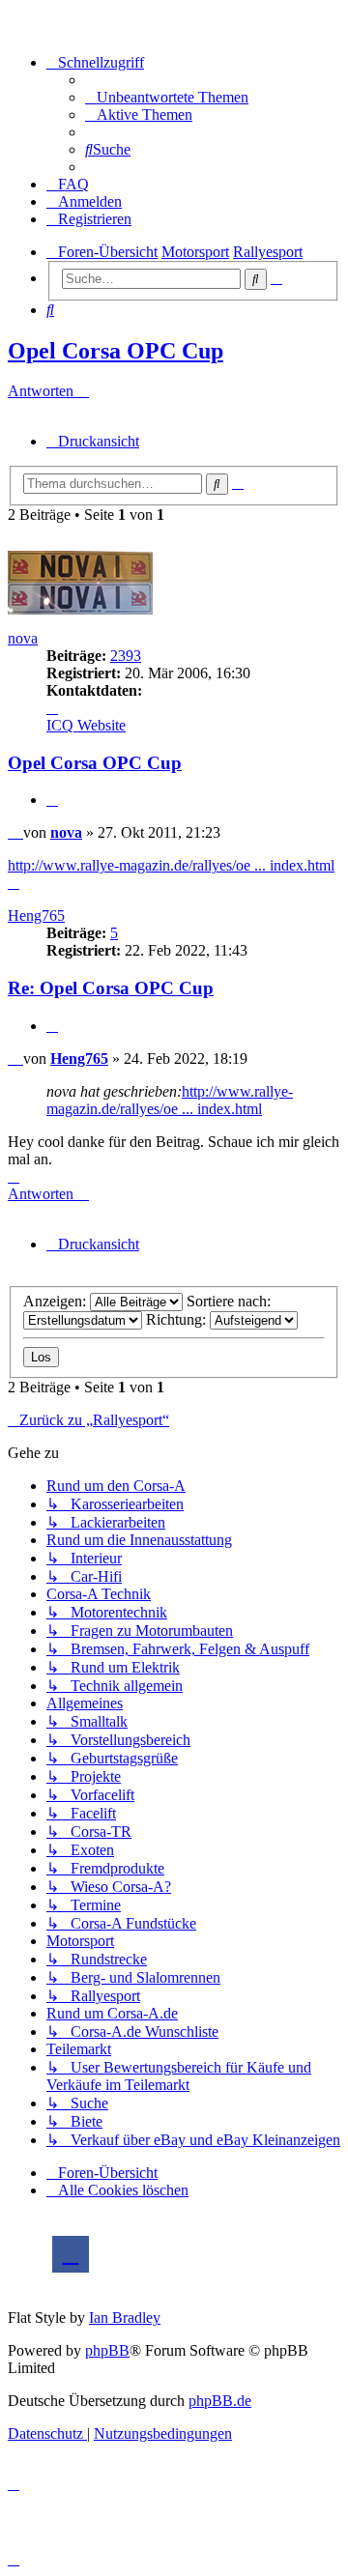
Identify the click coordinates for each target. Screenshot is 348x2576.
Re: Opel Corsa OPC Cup (111, 988)
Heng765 (36, 916)
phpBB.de (220, 2401)
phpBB (107, 2350)
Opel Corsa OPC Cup (116, 351)
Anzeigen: (57, 1301)
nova (23, 638)
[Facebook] (71, 2254)
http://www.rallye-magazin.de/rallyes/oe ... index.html (171, 865)
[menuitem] (167, 97)
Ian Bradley (125, 2318)
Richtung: (178, 1319)
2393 (126, 656)
